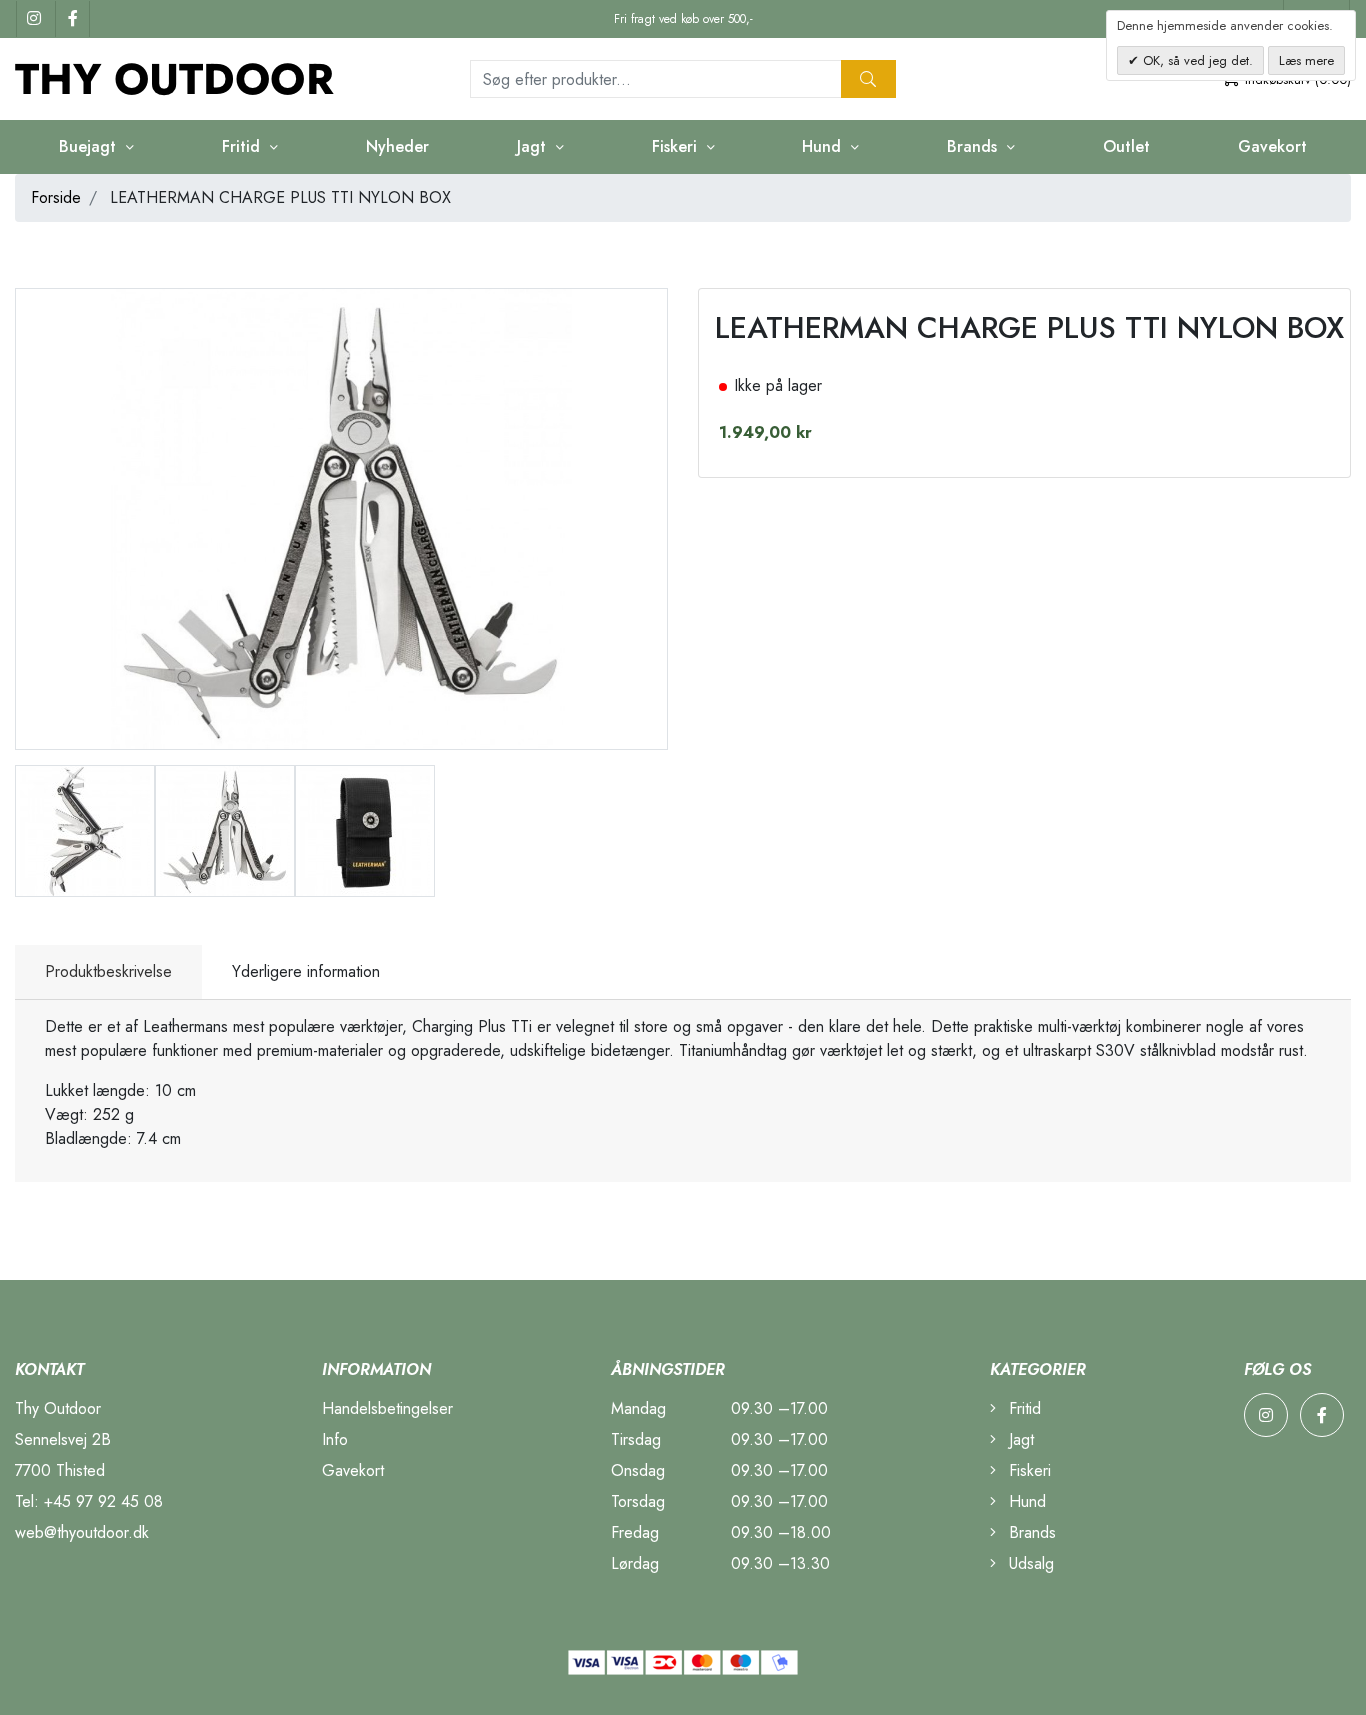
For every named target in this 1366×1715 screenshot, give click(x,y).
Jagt (1019, 1439)
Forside (56, 197)
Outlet (1126, 146)
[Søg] (868, 79)
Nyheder (397, 146)
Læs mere (1306, 60)
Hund (1025, 1501)
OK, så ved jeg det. (1196, 60)
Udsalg (1029, 1563)
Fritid (1022, 1408)
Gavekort (1272, 146)
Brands (1030, 1532)
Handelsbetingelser (387, 1408)
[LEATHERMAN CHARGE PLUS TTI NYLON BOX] (85, 829)
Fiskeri (1027, 1470)
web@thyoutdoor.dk (82, 1532)
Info (335, 1439)
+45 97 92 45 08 (103, 1501)
